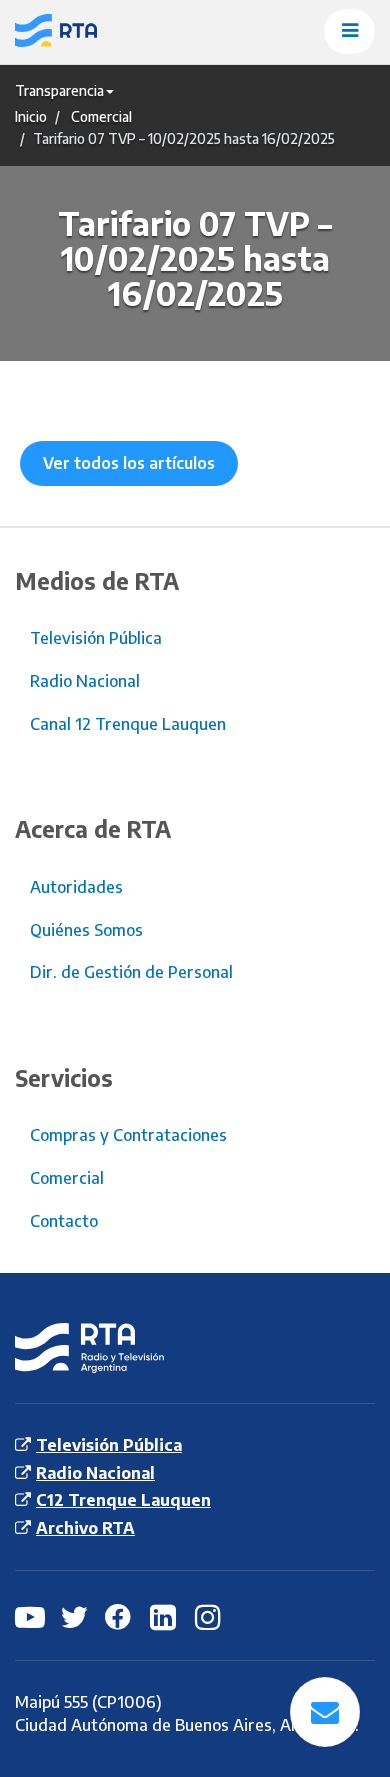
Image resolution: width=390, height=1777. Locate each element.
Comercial (101, 116)
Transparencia (59, 90)
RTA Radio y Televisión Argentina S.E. (73, 1348)
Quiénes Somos (86, 930)
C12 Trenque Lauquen (123, 1500)
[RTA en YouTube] (30, 1616)
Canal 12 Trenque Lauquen (128, 724)
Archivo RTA (85, 1528)
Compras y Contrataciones (128, 1135)
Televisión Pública (96, 638)
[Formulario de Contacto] (325, 1712)
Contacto (64, 1221)
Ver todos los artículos (129, 463)
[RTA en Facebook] (120, 1616)
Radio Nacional (85, 681)
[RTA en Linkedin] (165, 1616)
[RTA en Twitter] (75, 1616)
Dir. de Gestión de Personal (131, 972)
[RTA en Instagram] (210, 1616)
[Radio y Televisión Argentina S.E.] (100, 32)
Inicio (31, 116)
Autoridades (76, 887)
